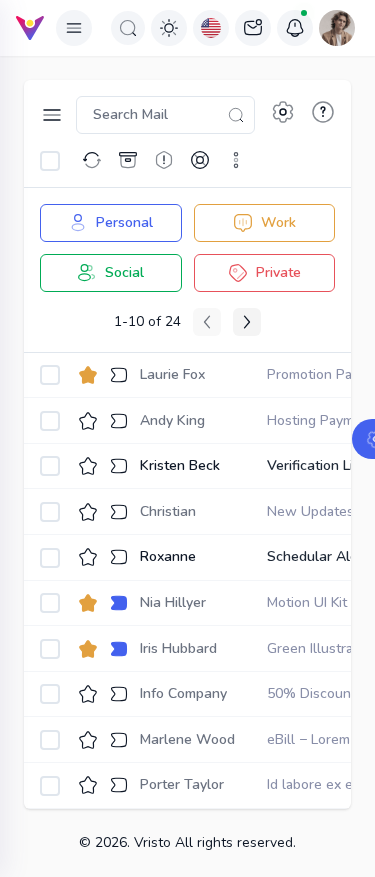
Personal (124, 222)
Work (278, 222)
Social (124, 272)
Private (278, 272)
